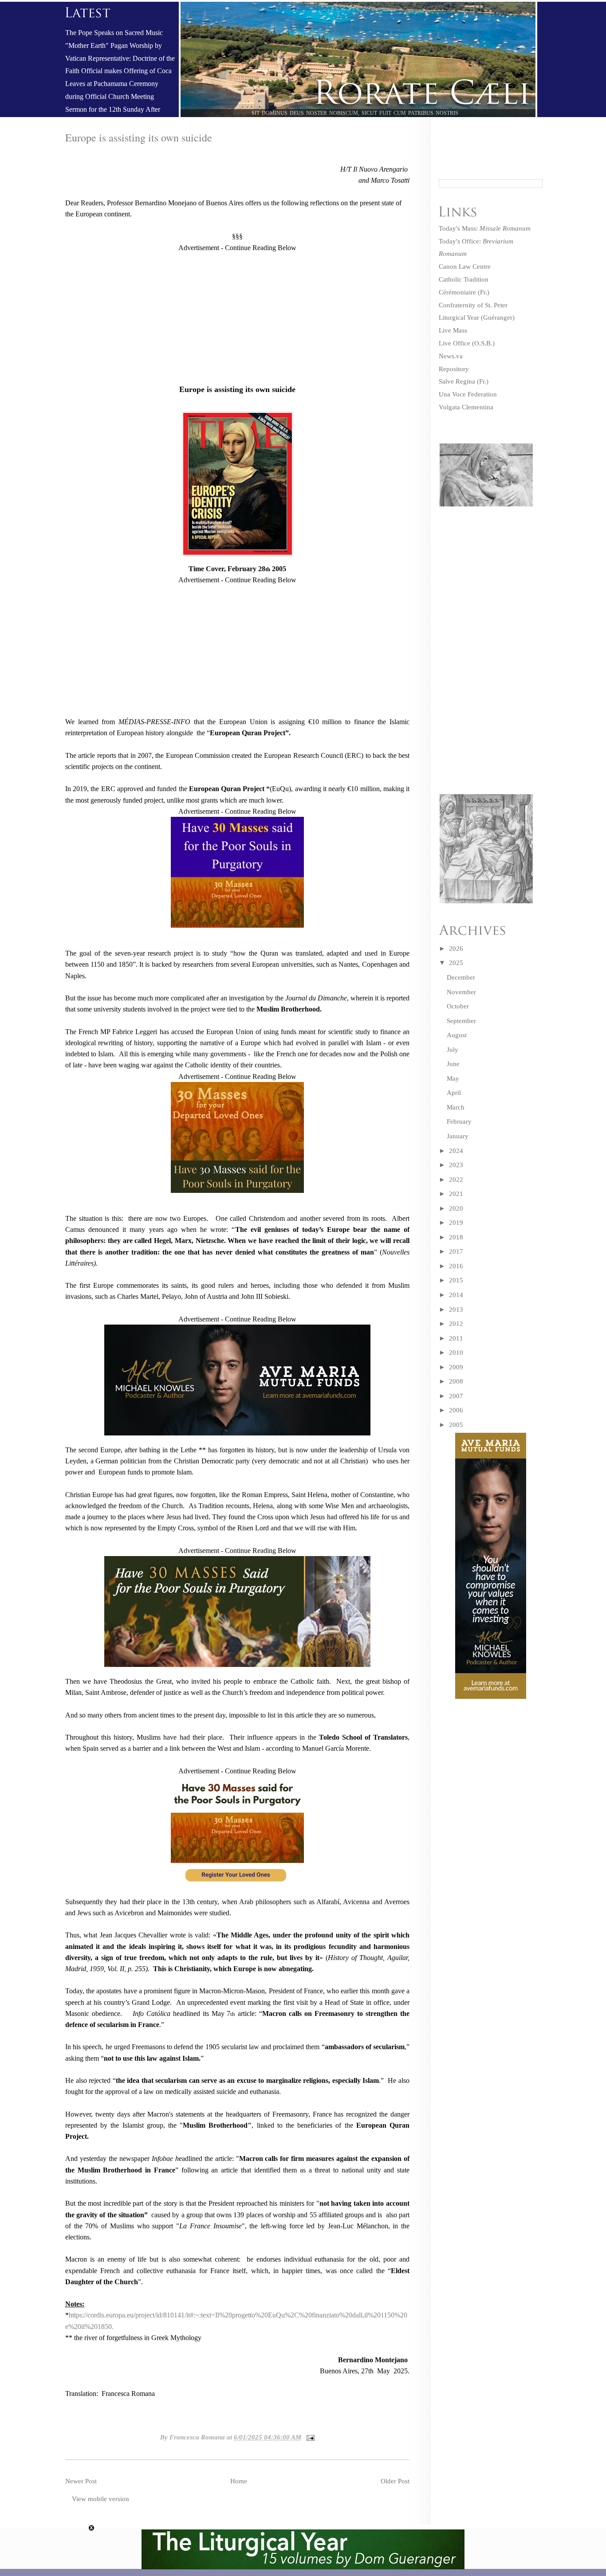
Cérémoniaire (457, 292)
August (457, 1035)
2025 (456, 963)
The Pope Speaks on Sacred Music (114, 33)
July (453, 1050)
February (459, 1121)
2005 (456, 1425)
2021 (456, 1194)
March (456, 1107)
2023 (456, 1165)
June (453, 1064)
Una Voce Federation (468, 394)
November (461, 992)
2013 (456, 1310)
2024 (456, 1151)
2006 (456, 1410)
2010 (456, 1353)
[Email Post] (309, 2437)
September (461, 1021)
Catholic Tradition (464, 279)
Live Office (454, 343)
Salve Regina (457, 381)
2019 (456, 1223)
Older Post (395, 2481)
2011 (456, 1338)
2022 (456, 1180)
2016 (456, 1266)
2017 (456, 1251)
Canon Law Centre (465, 267)
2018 (456, 1237)
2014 (456, 1295)
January (458, 1136)
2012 (456, 1324)
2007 (456, 1396)
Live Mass (453, 330)
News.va (451, 356)
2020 (456, 1208)
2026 (456, 949)
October (458, 1006)
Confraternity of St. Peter (473, 305)
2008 (456, 1381)
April (454, 1093)
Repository (454, 369)
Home (239, 2481)
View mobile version (100, 2499)
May (453, 1078)
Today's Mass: (485, 228)
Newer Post (81, 2481)
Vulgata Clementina (466, 407)
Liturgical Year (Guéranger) (477, 318)
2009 (456, 1367)
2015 (456, 1280)
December (461, 977)
